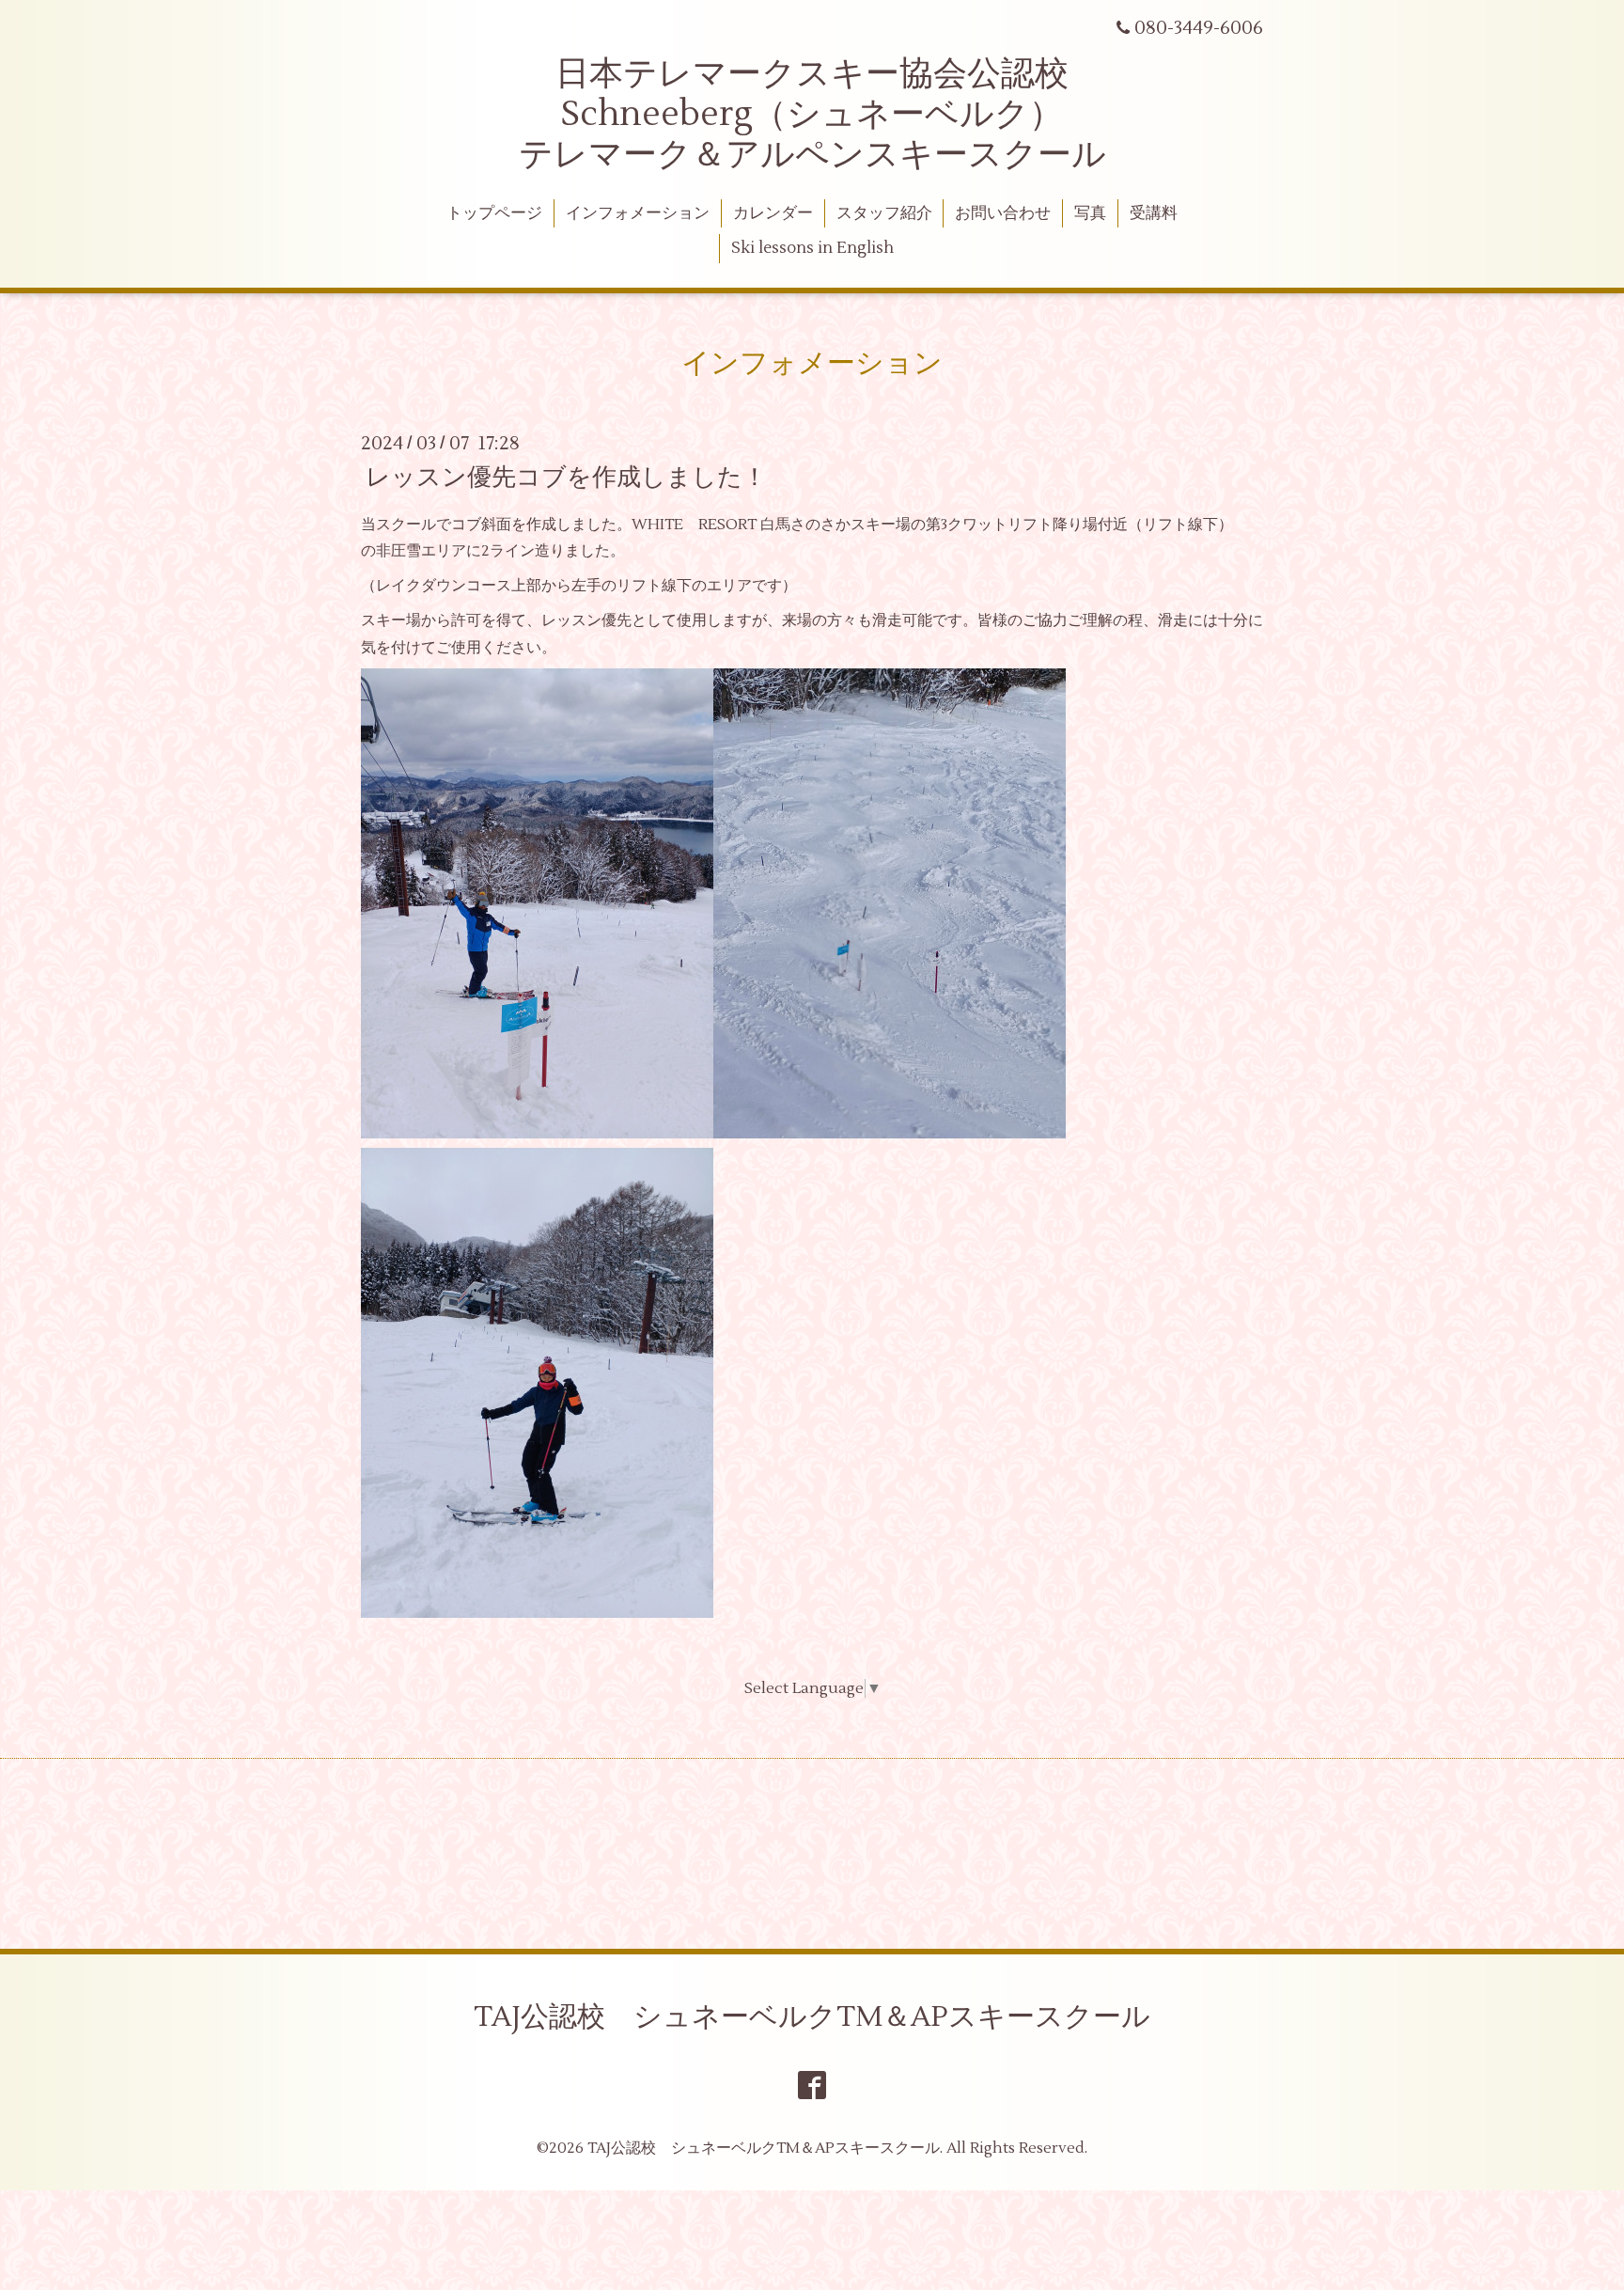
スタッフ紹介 (884, 213)
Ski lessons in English (812, 248)
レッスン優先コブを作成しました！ (566, 477)
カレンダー (773, 213)
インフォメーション (638, 213)
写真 (1090, 213)
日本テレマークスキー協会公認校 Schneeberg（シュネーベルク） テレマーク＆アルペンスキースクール (812, 115)
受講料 (1154, 213)
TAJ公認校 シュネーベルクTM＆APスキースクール (812, 2017)
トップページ (494, 213)
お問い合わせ (1003, 213)
